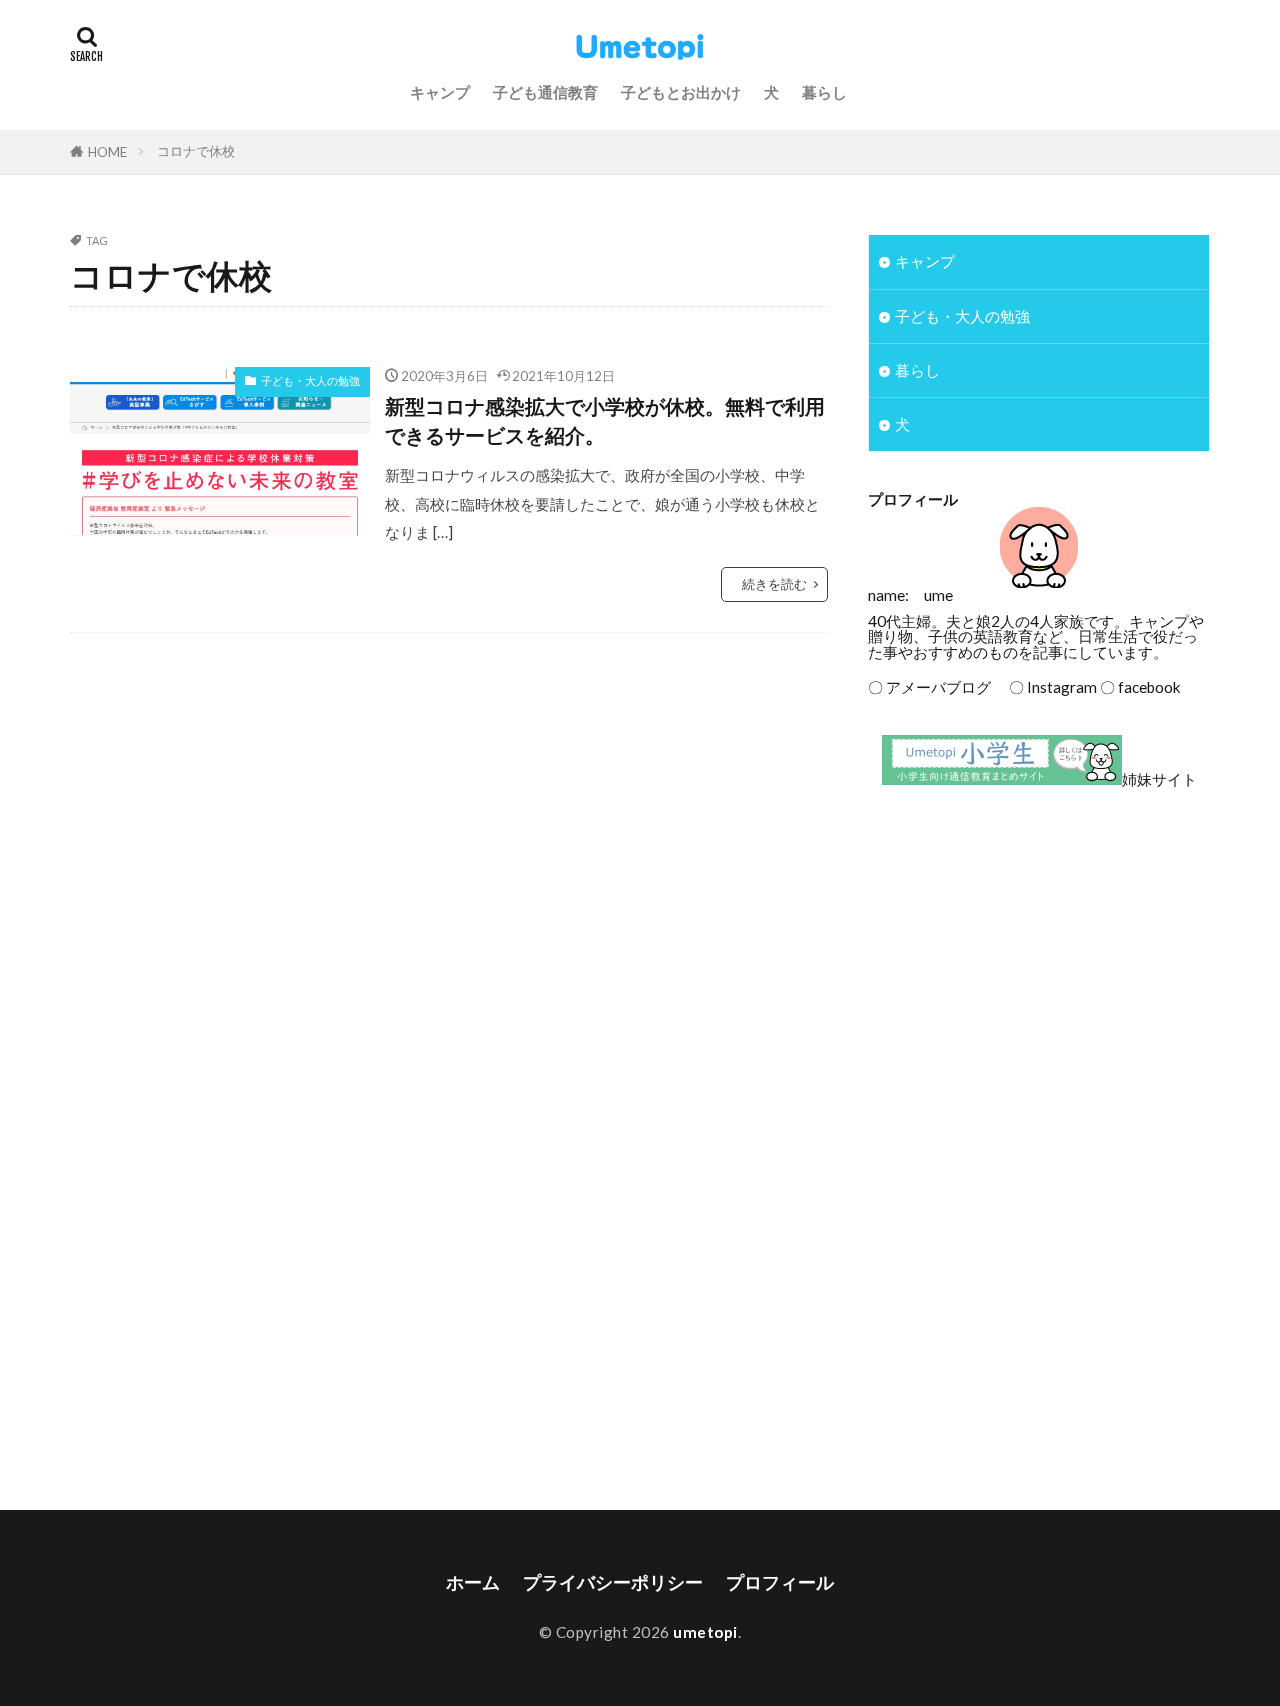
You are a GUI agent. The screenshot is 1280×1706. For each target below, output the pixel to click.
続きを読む (774, 584)
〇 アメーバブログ (929, 687)
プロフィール (780, 1582)
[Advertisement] (1039, 968)
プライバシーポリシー (613, 1582)
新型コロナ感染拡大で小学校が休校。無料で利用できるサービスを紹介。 (605, 421)
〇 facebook (1140, 687)
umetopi (705, 1632)
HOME (107, 152)
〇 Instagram (1045, 687)
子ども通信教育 (545, 92)
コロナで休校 (196, 151)
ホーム (473, 1582)
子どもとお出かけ (681, 92)
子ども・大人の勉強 (310, 380)
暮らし (824, 92)
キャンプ (440, 92)
